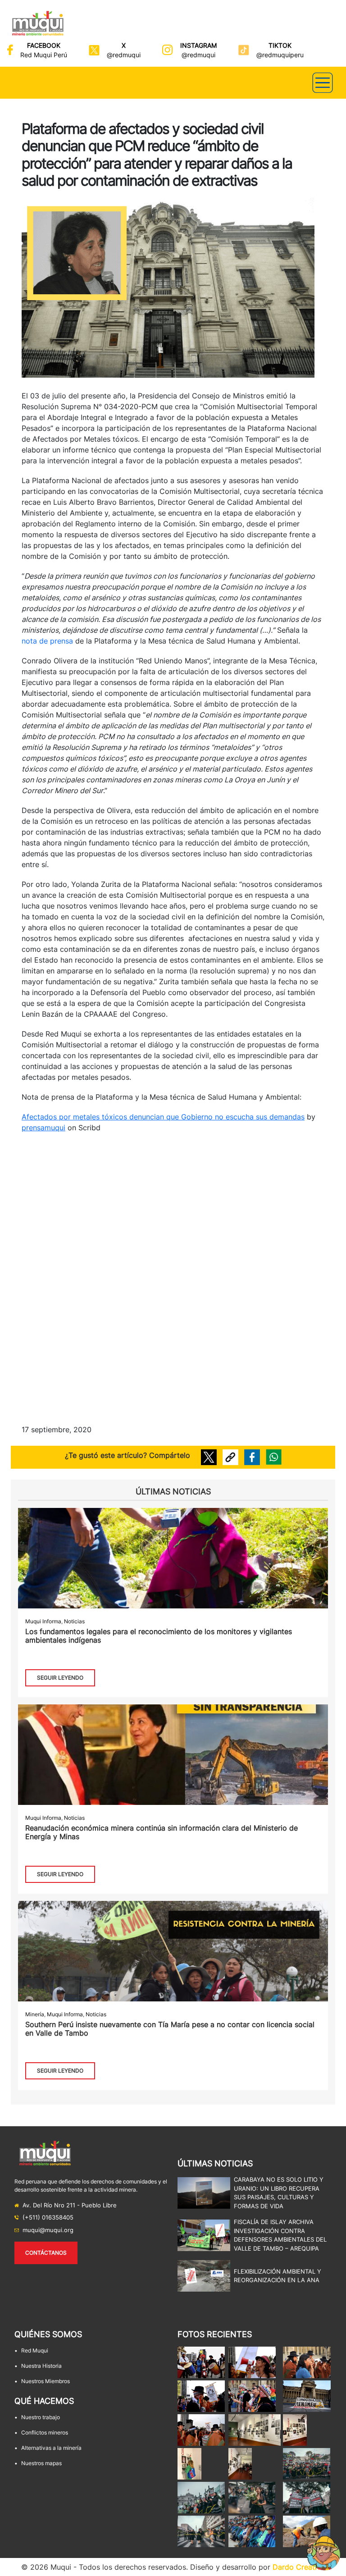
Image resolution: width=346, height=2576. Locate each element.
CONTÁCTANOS (46, 2253)
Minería (35, 2014)
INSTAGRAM (198, 45)
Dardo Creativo (299, 2567)
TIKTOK (280, 45)
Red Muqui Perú (44, 55)
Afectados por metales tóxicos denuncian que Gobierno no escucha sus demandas (163, 1117)
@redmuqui (124, 55)
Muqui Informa (43, 1621)
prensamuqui (43, 1128)
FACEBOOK (44, 45)
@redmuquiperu (280, 55)
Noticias (74, 1621)
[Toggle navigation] (323, 83)
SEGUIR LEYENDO (60, 1678)
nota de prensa (47, 641)
